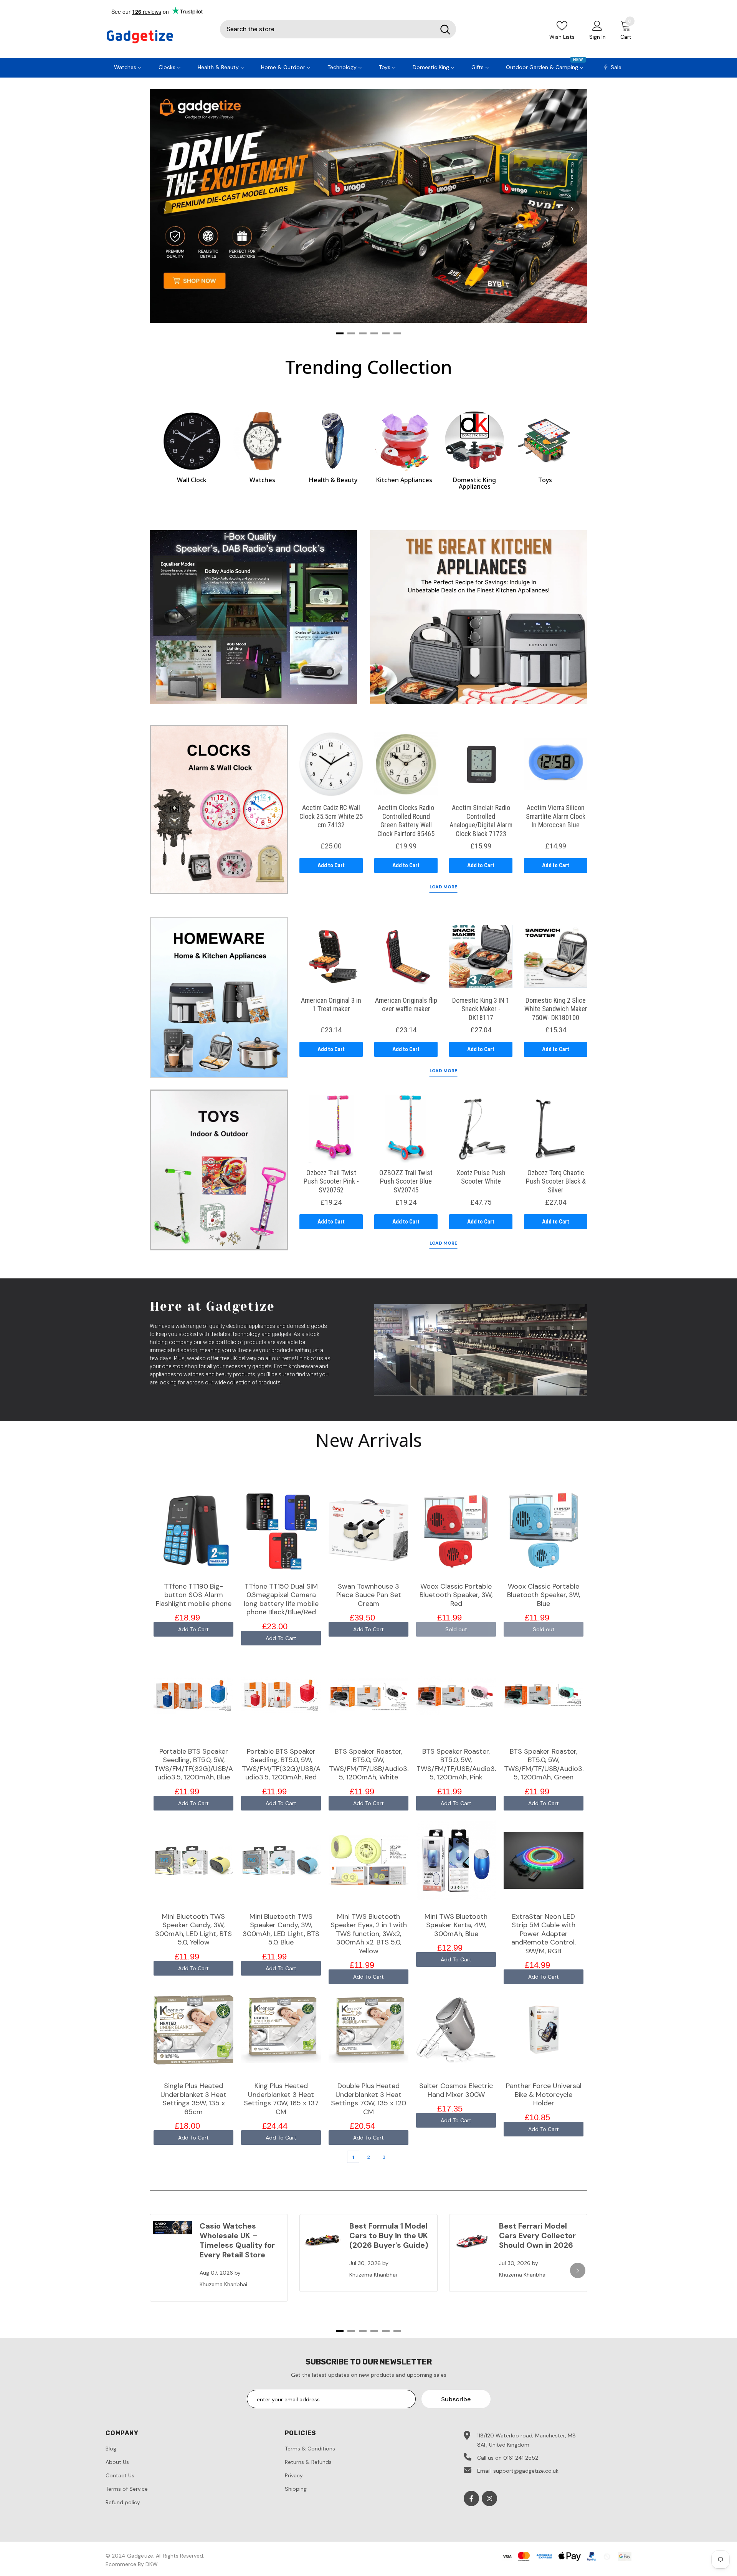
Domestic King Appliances (474, 483)
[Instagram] (489, 2498)
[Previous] (165, 209)
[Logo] (157, 37)
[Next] (572, 209)
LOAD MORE (443, 887)
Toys (545, 480)
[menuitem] (128, 66)
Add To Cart (193, 1629)
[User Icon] (597, 25)
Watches (262, 480)
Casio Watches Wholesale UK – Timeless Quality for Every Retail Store (237, 2240)
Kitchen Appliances (404, 480)
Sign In (597, 37)
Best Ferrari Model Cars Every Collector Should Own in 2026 (537, 2235)
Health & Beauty (333, 480)
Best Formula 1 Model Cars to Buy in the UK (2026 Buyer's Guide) (389, 2235)
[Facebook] (471, 2498)
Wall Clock (192, 480)
